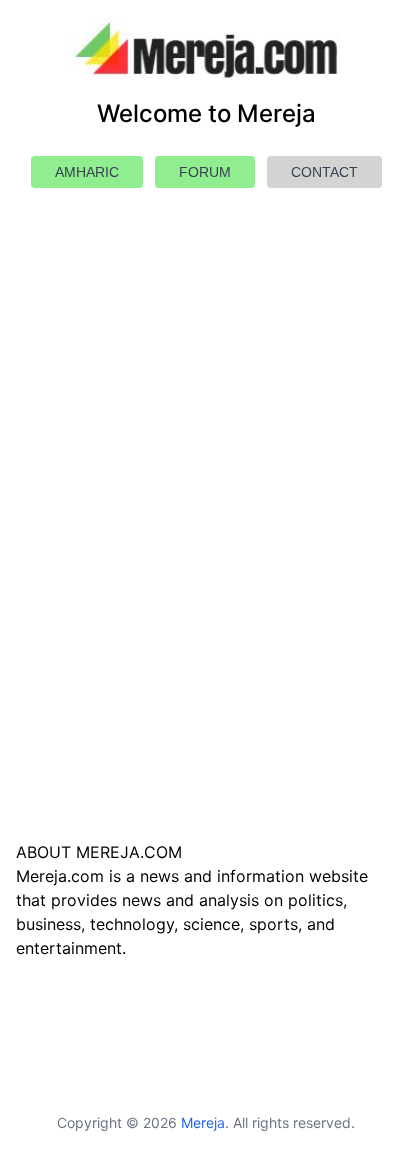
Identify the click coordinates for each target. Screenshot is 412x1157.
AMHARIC (87, 172)
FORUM (205, 172)
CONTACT (324, 172)
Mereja (203, 1122)
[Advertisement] (206, 562)
